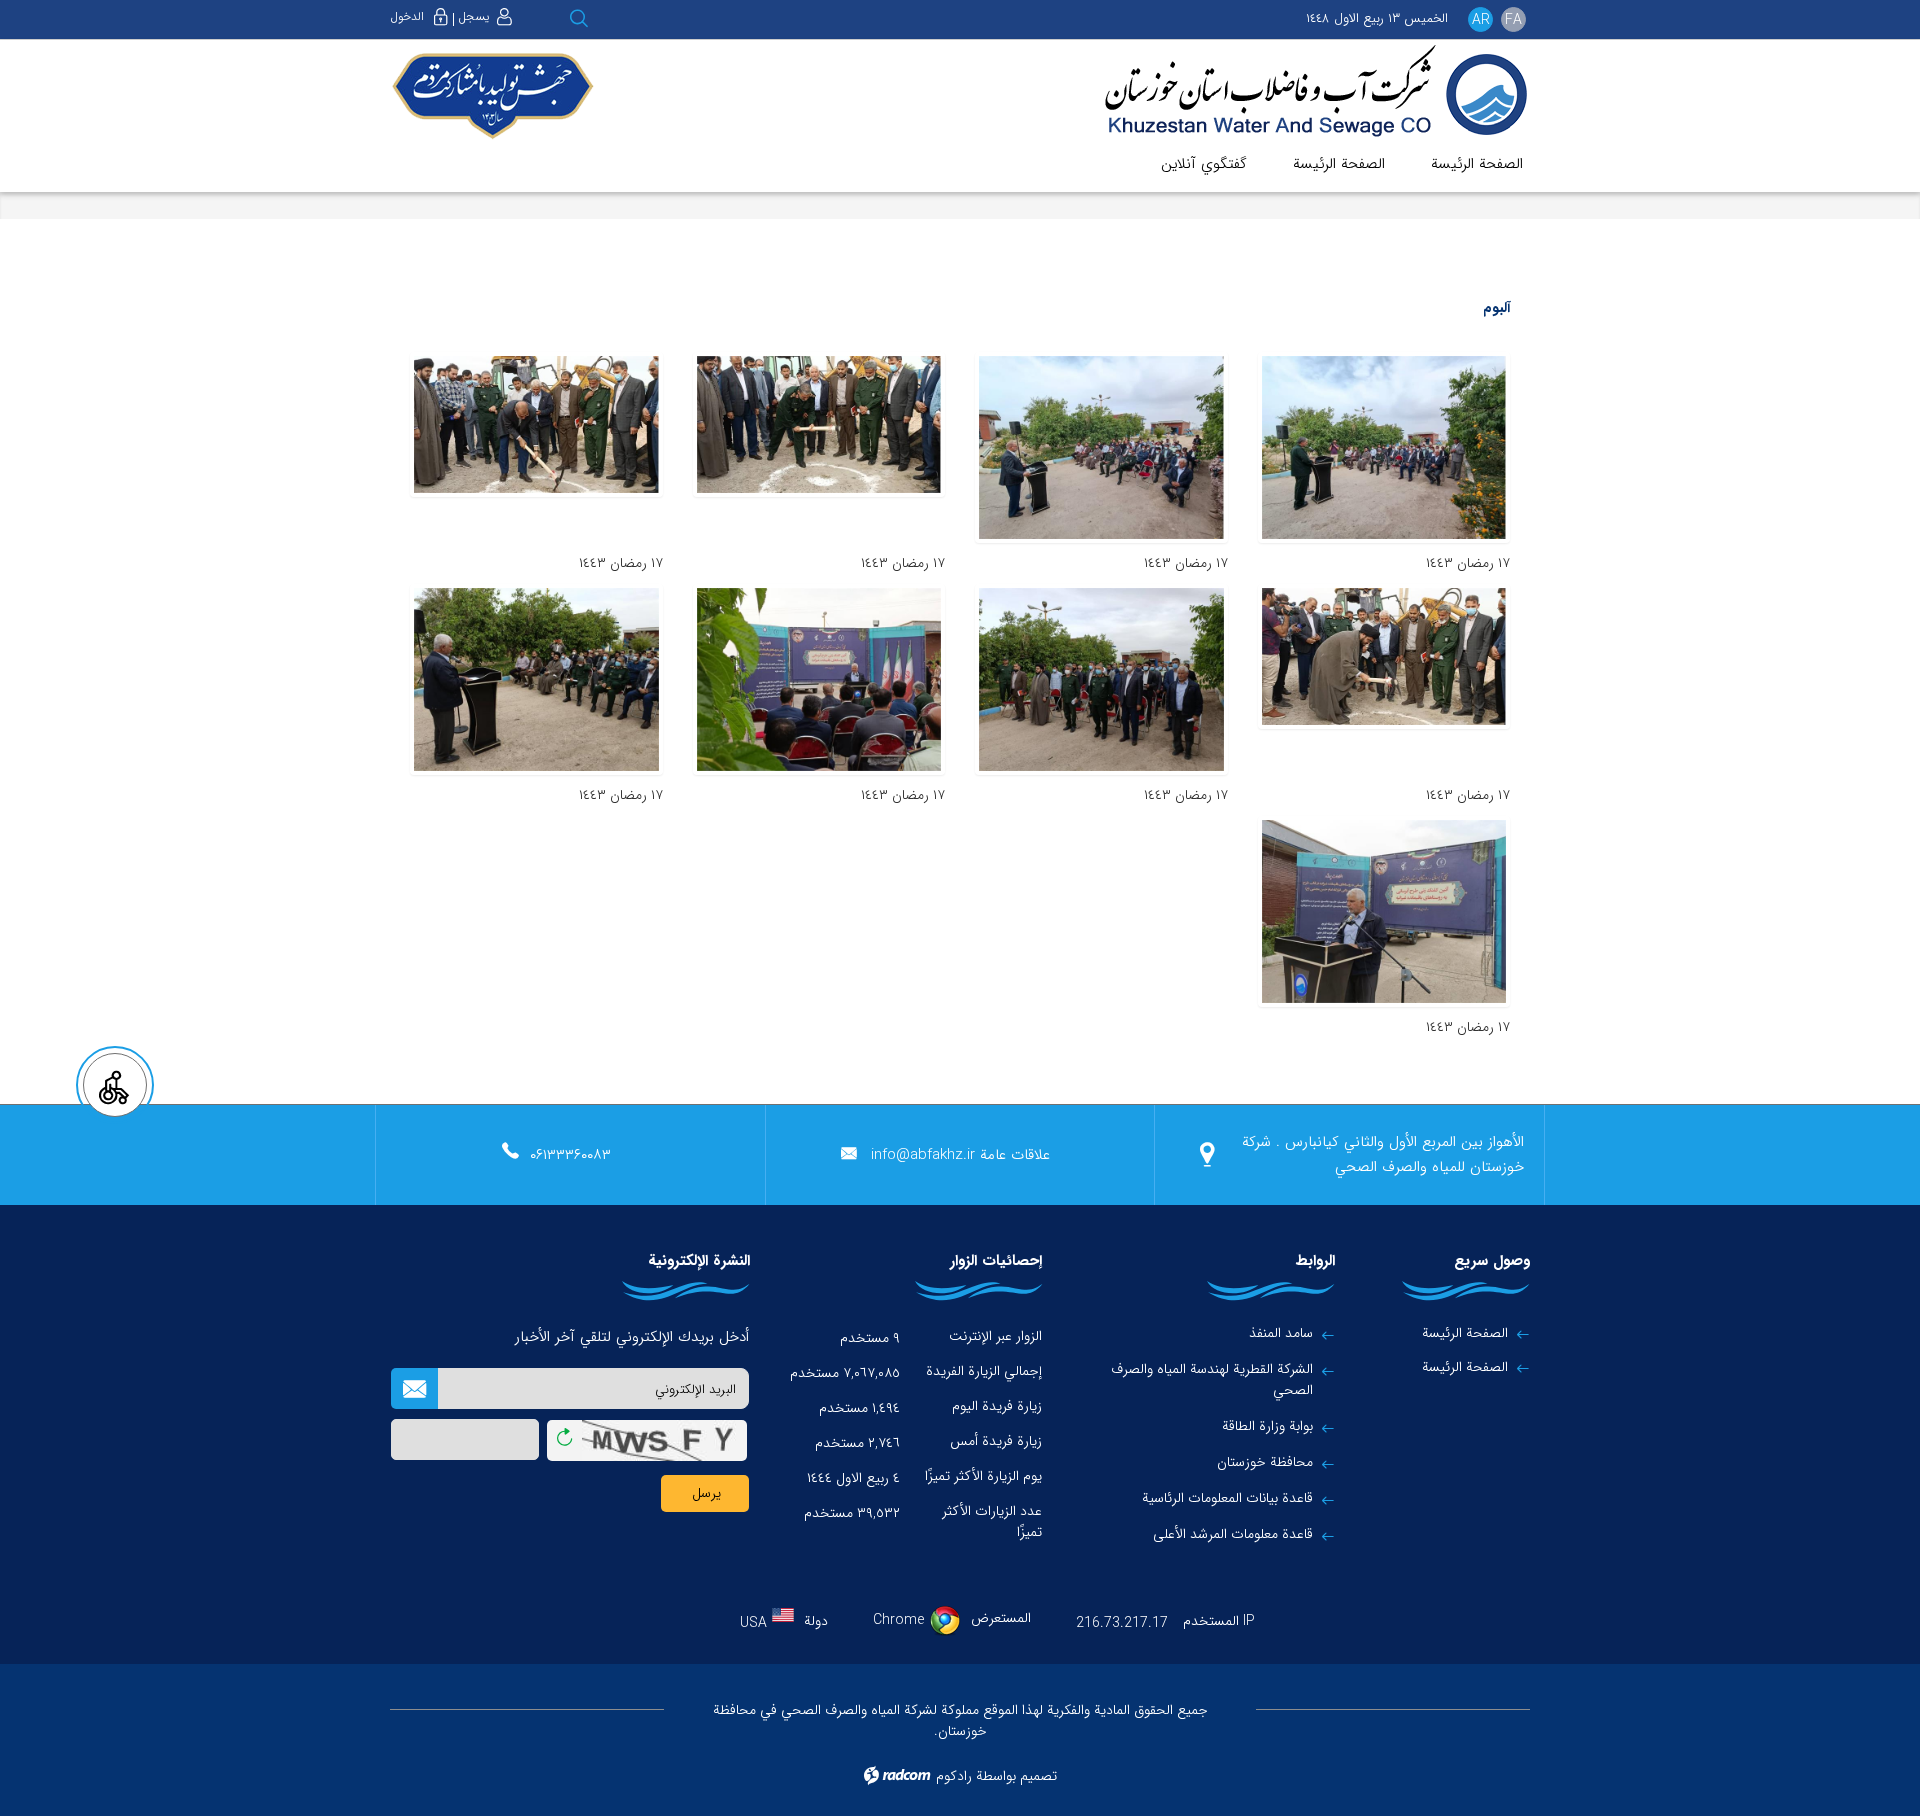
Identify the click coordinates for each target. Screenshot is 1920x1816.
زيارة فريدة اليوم (997, 1406)
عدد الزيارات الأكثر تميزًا (992, 1521)
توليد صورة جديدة (564, 1441)
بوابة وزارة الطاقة (1267, 1426)
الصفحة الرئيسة (1465, 1333)
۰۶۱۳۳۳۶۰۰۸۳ (570, 1155)
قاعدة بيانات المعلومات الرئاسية (1227, 1498)
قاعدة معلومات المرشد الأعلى (1233, 1534)
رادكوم (954, 1776)
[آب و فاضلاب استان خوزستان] (1302, 92)
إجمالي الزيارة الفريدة (984, 1371)
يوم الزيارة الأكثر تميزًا (983, 1476)
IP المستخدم (1219, 1621)
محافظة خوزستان (1265, 1462)
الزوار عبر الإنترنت (995, 1336)
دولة (816, 1621)
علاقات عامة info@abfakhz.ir (960, 1155)
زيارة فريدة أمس (996, 1441)
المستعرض (1001, 1618)
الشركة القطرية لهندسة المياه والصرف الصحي (1212, 1380)
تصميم (1038, 1776)
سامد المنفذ (1281, 1333)
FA (1513, 20)
